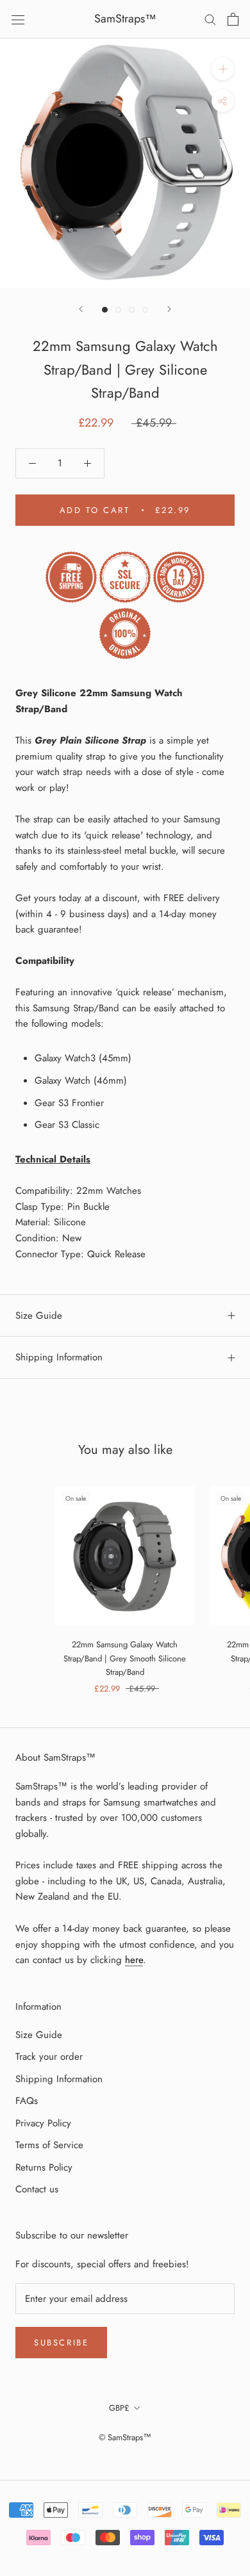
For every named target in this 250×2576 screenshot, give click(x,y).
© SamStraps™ (125, 2437)
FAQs (27, 2101)
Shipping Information (59, 1357)
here (134, 1960)
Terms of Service (49, 2145)
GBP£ (119, 2408)
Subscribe (61, 2343)
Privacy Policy (43, 2123)
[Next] (169, 309)
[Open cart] (233, 19)
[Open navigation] (18, 19)
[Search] (210, 19)
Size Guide (39, 1316)
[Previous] (81, 309)
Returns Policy (44, 2167)
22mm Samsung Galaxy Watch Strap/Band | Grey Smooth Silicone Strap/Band (125, 1658)
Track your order (49, 2057)
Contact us (37, 2189)
